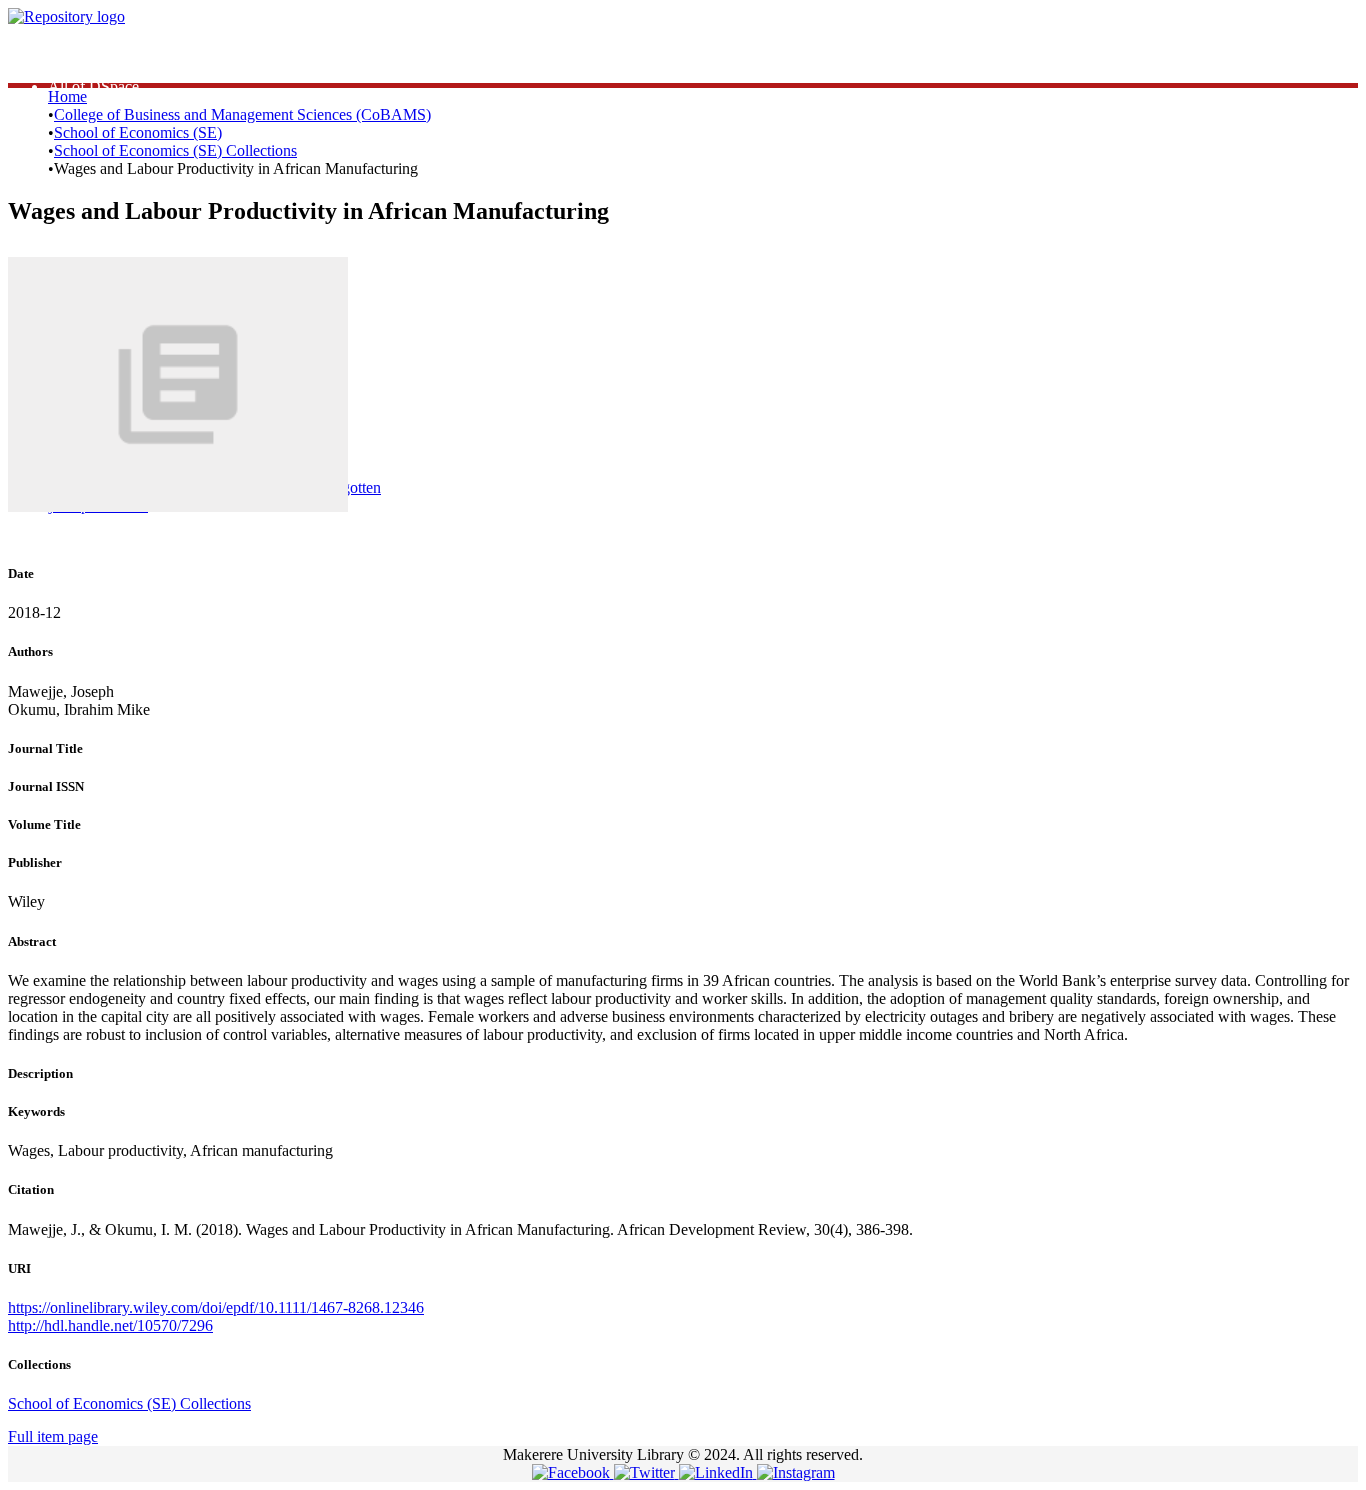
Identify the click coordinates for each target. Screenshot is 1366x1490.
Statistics (75, 50)
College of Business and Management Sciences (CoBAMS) (242, 114)
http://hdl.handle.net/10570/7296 (110, 1325)
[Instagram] (796, 1472)
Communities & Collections (135, 68)
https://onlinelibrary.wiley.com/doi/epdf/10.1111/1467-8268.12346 (216, 1307)
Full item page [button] (53, 1436)
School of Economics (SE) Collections (175, 150)
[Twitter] (646, 1472)
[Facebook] (573, 1472)
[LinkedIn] (718, 1472)
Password (359, 408)
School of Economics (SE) (138, 132)
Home (67, 96)
